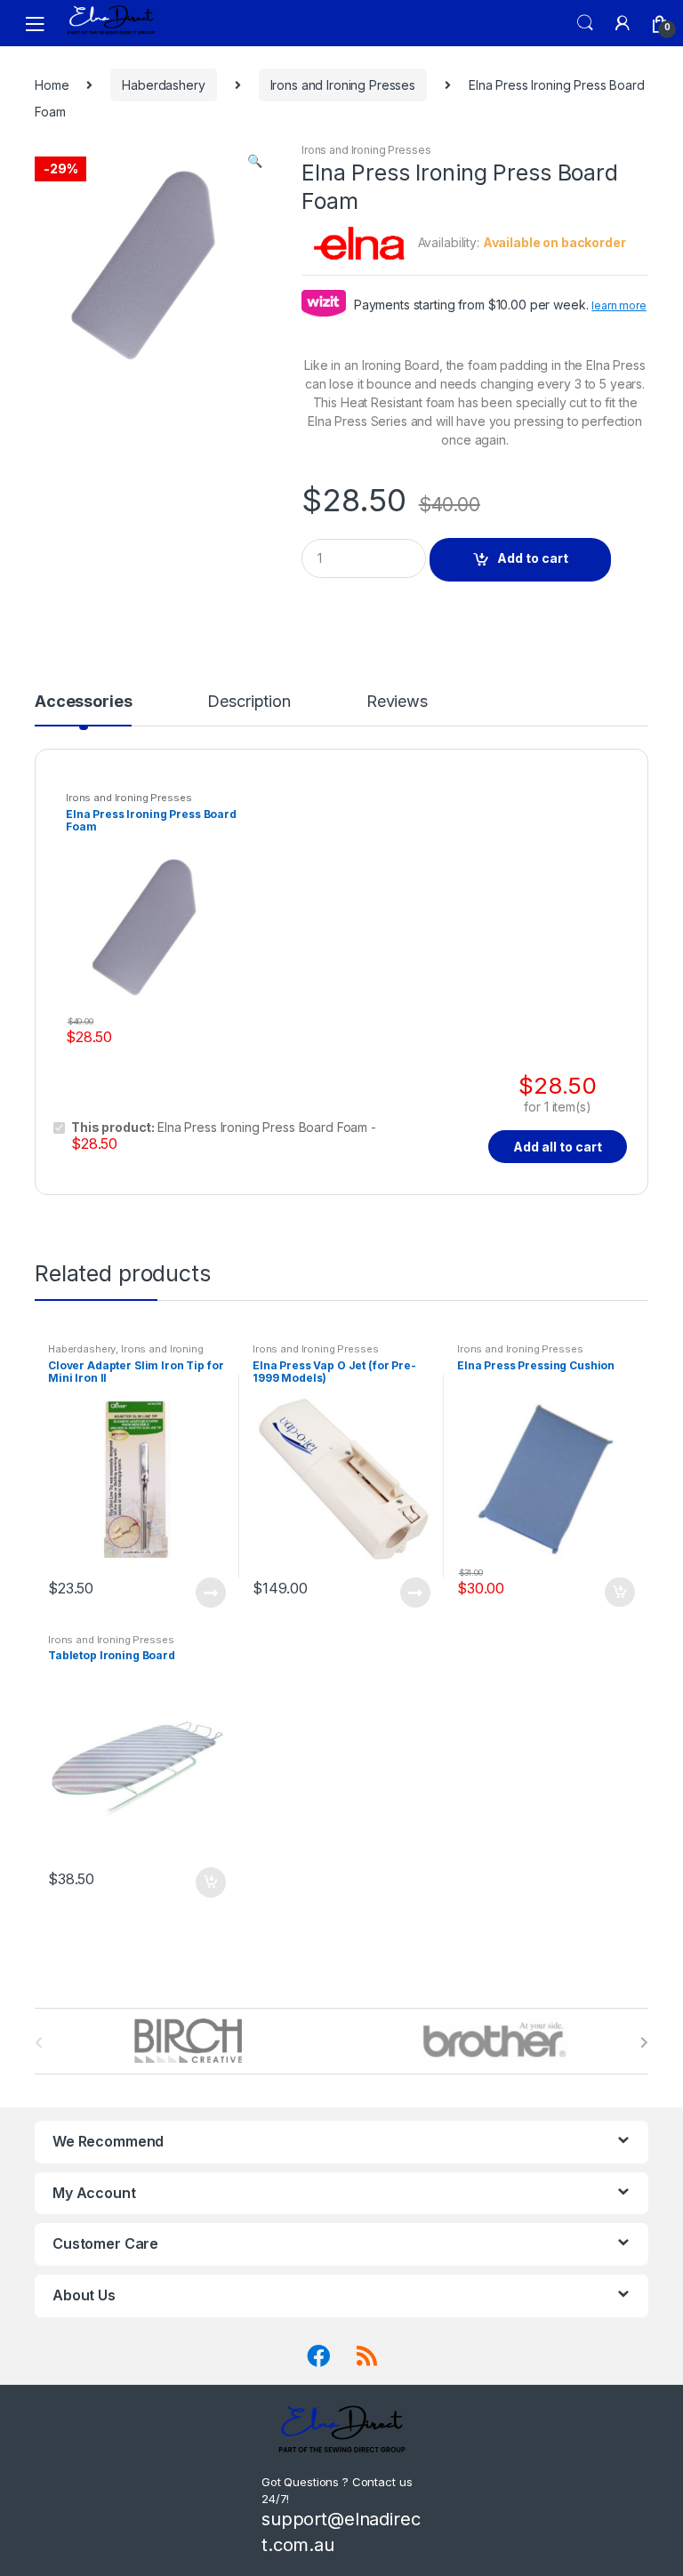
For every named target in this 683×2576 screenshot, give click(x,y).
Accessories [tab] (83, 702)
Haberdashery (163, 85)
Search (585, 23)
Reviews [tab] (397, 702)
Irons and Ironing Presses (343, 85)
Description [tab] (249, 702)
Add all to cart (558, 1147)
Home (52, 85)
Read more (210, 1593)
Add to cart (533, 558)
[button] (254, 163)
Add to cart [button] (619, 1593)
